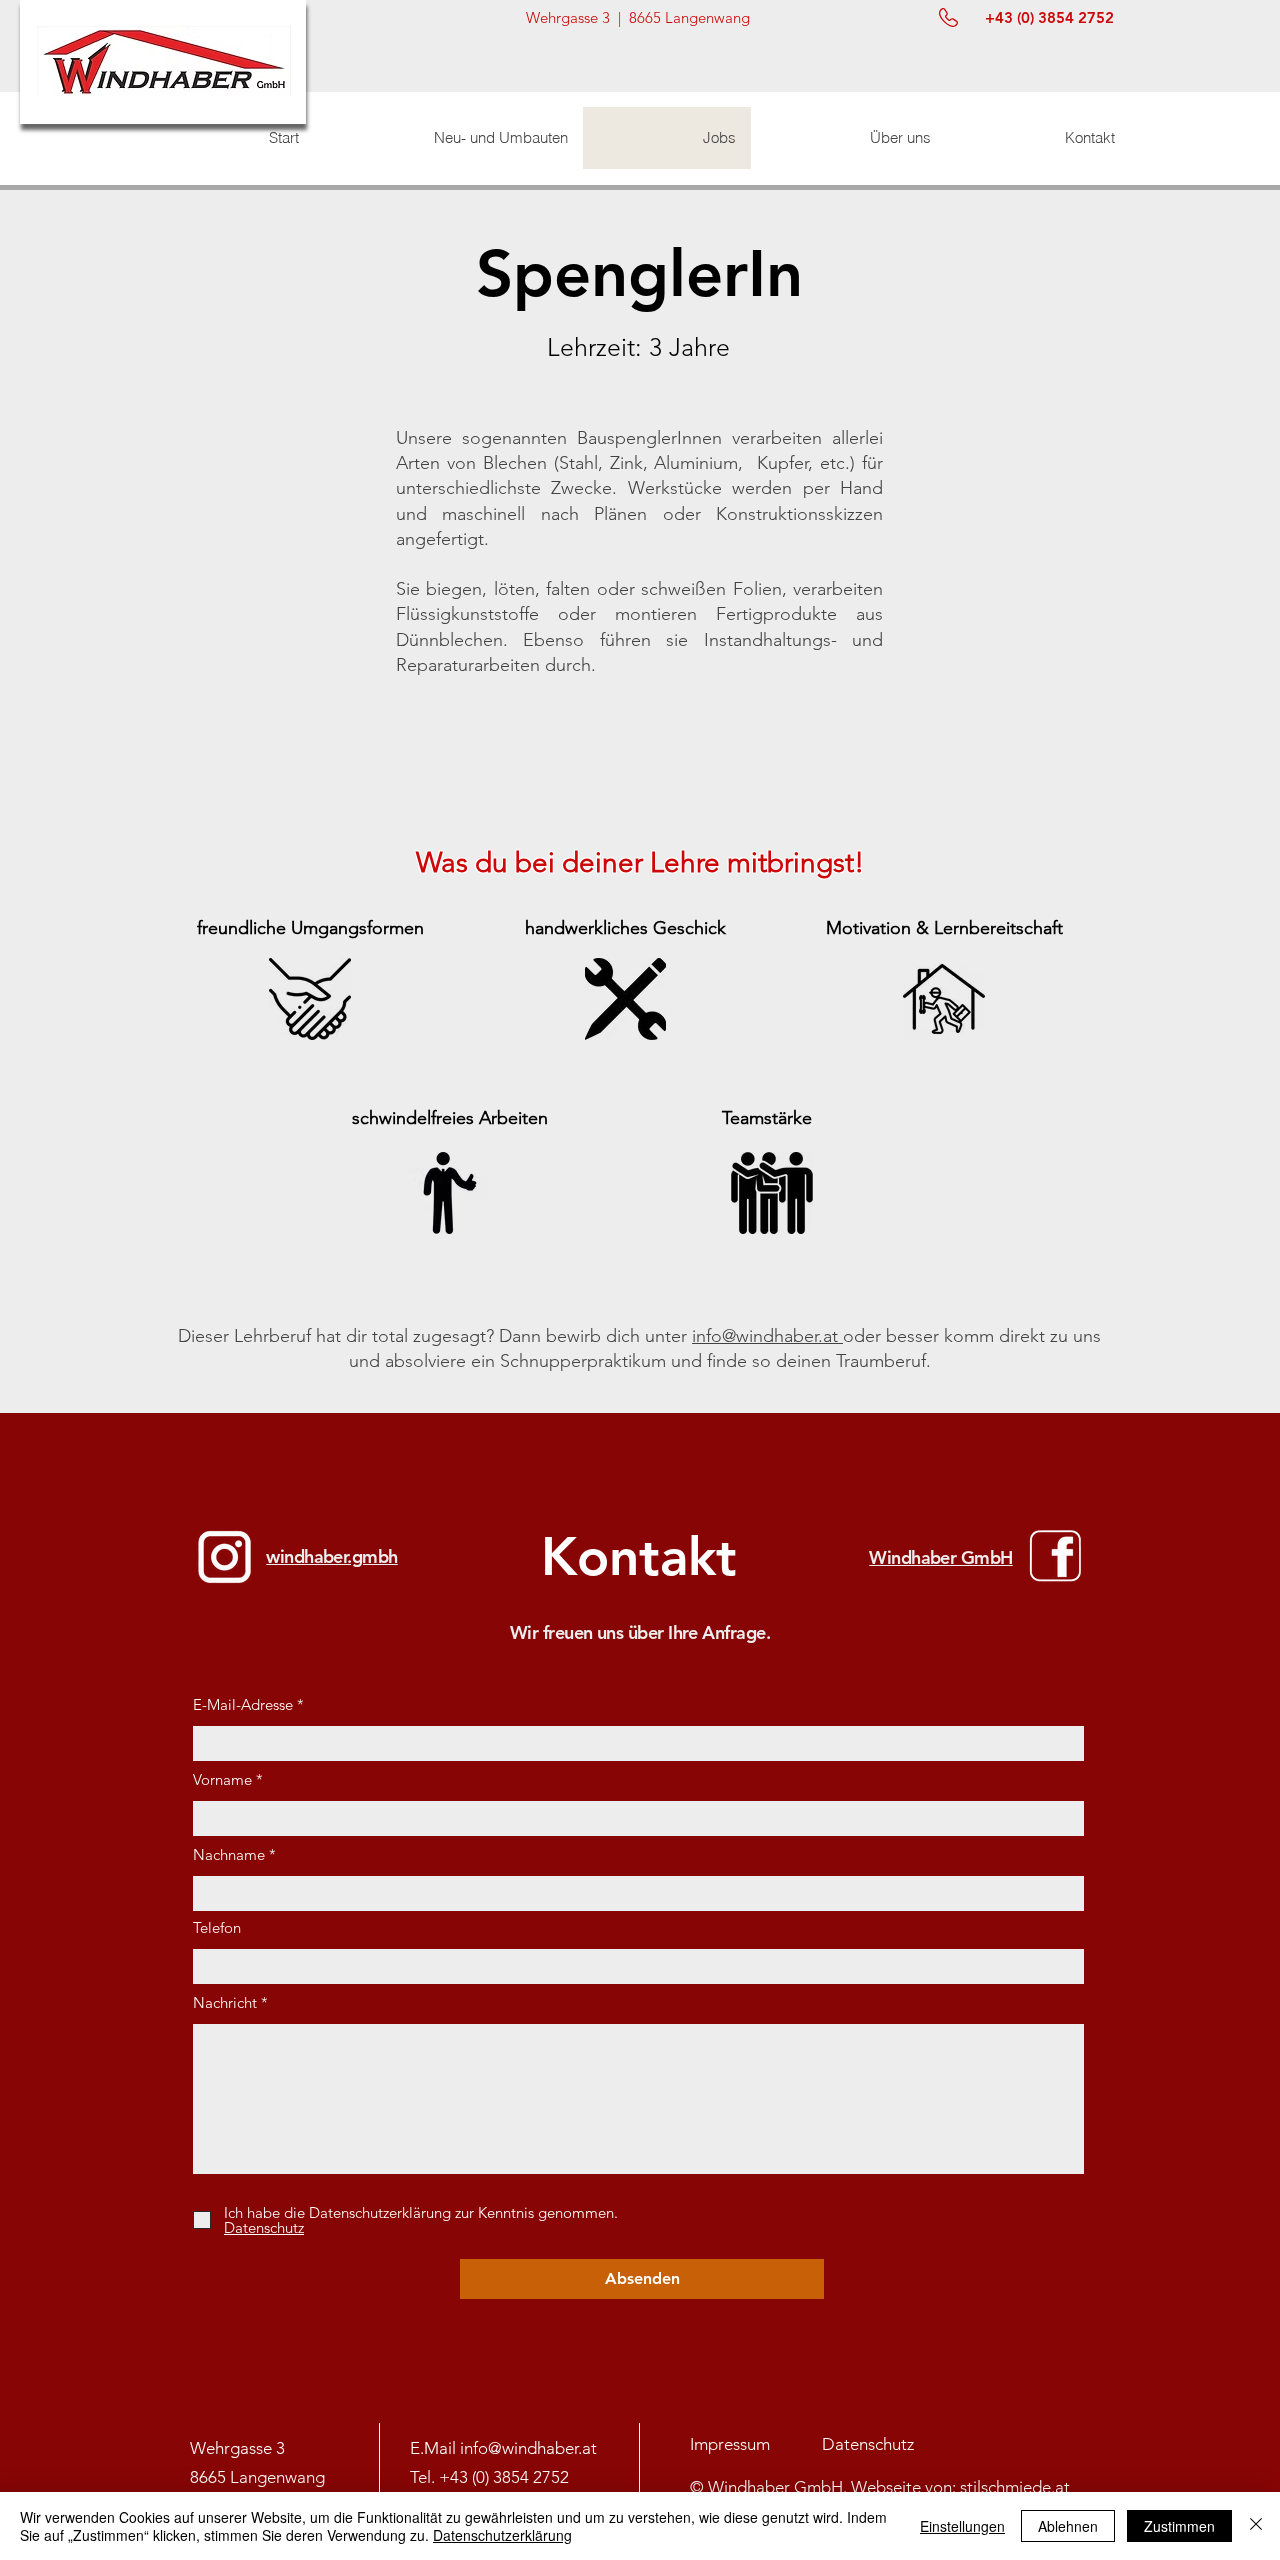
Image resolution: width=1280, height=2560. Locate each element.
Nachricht (225, 2002)
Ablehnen (1068, 2526)
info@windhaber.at (767, 1336)
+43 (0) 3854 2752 (504, 2477)
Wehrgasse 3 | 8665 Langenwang (638, 17)
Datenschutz (868, 2444)
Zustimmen (1179, 2526)
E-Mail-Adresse (243, 1704)
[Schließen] (1256, 2526)
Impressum (732, 2444)
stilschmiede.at (1015, 2487)
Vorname (222, 1779)
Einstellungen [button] (962, 2526)
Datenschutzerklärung (502, 2535)
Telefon (217, 1927)
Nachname (229, 1854)
